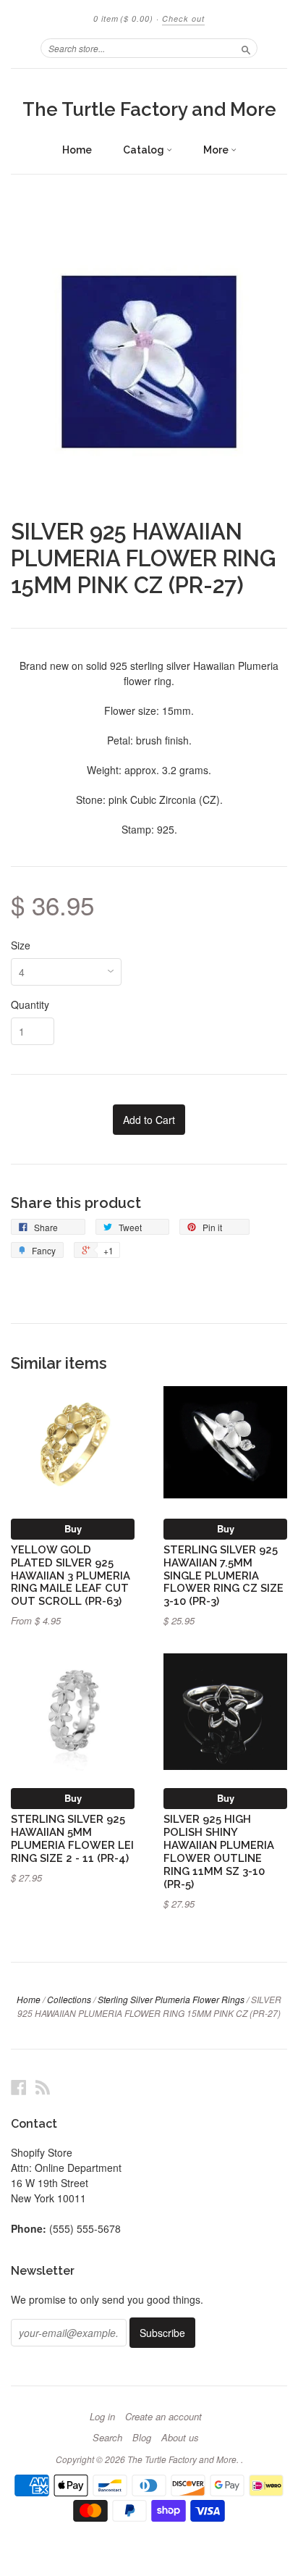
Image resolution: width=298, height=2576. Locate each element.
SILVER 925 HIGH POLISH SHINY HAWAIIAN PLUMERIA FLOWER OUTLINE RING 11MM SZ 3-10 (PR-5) (219, 1851)
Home (77, 150)
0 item (123, 18)
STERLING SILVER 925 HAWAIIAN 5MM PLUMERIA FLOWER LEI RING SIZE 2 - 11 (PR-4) (72, 1838)
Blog (142, 2438)
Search (107, 2438)
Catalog (145, 150)
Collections (69, 1999)
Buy (73, 1528)
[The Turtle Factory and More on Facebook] (19, 2087)
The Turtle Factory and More (149, 109)
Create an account (163, 2417)
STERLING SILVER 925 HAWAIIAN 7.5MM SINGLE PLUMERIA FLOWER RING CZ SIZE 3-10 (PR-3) (223, 1575)
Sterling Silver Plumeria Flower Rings (171, 1999)
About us (180, 2438)
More (217, 150)
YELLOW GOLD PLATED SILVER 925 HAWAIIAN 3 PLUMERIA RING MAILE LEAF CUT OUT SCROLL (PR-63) (71, 1575)
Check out (183, 18)
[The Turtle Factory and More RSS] (43, 2087)
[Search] (246, 48)
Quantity (30, 1004)
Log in (102, 2417)
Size (21, 945)
